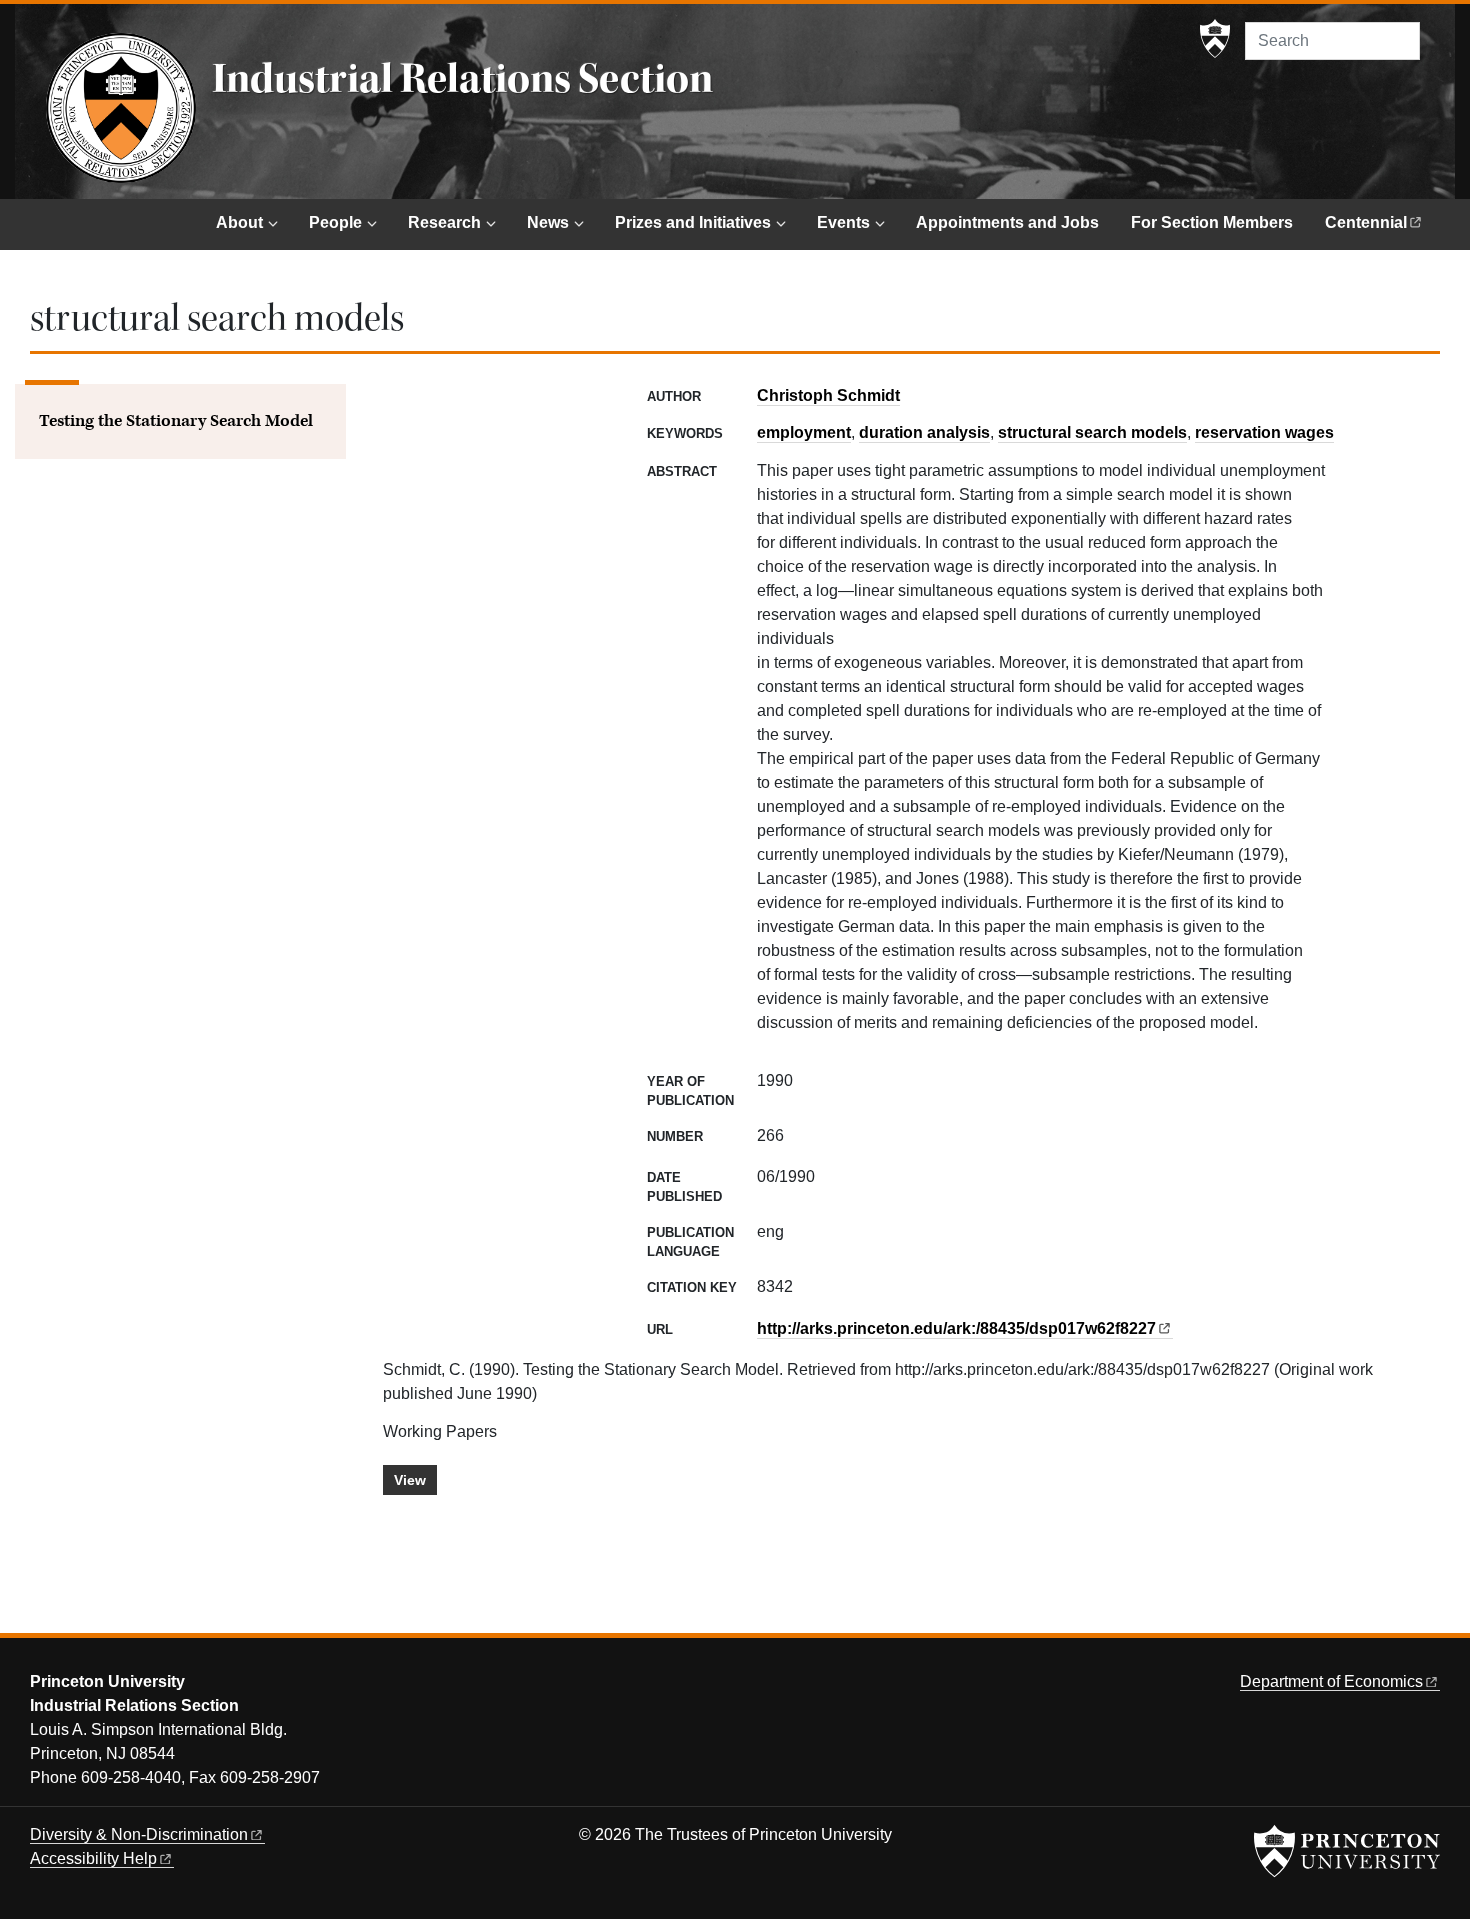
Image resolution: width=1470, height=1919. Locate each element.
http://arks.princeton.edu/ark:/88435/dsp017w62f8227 (956, 1328)
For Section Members (1212, 222)
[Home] (121, 108)
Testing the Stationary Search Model (176, 421)
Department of (1331, 1681)
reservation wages (1264, 432)
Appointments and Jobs (1007, 222)
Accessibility (93, 1858)
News (548, 222)
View (410, 1480)
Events (843, 222)
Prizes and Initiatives (693, 222)
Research (444, 222)
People (335, 222)
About (239, 222)
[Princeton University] (1215, 39)
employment (804, 432)
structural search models (1092, 432)
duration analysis (924, 432)
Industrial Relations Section (462, 79)
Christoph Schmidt (828, 395)
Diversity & (139, 1834)
